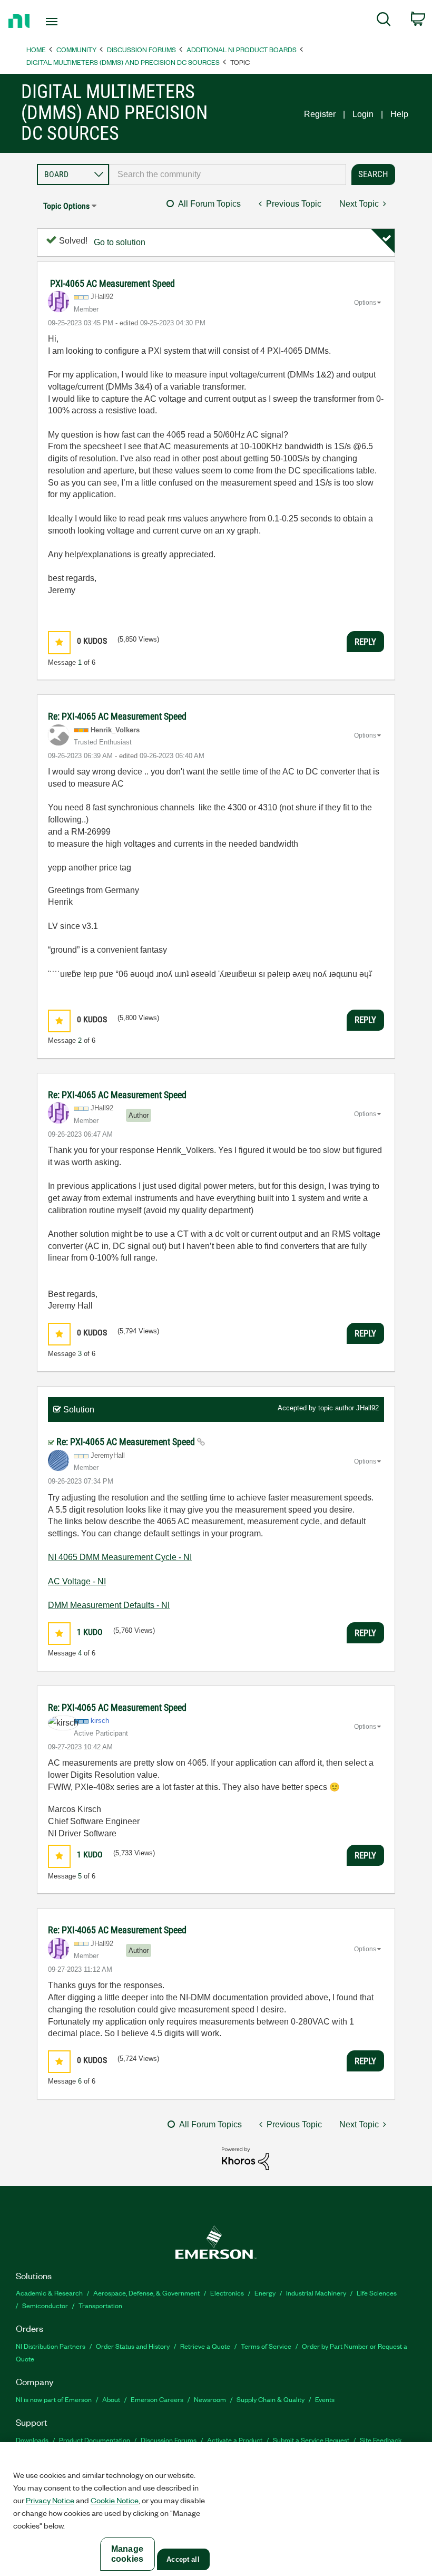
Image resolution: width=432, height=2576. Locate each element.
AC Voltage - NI (77, 1581)
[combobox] (228, 175)
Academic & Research (49, 2293)
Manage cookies (127, 2554)
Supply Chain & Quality (271, 2399)
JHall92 (367, 1408)
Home (36, 49)
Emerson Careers (157, 2399)
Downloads (32, 2440)
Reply (365, 642)
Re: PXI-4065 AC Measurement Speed (117, 716)
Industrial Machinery (316, 2293)
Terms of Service (266, 2346)
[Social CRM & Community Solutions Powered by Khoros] (246, 2158)
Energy (265, 2293)
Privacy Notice (50, 2500)
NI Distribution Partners (51, 2346)
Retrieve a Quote (205, 2346)
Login (363, 114)
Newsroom (210, 2399)
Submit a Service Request (311, 2440)
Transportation (100, 2305)
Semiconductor (45, 2305)
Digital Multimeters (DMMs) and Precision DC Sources (123, 62)
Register (320, 114)
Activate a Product (235, 2440)
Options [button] (365, 303)
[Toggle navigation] (65, 22)
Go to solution (120, 242)
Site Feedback (381, 2440)
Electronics (227, 2293)
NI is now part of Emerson (54, 2399)
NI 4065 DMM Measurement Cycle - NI (120, 1557)
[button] (59, 642)
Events (325, 2399)
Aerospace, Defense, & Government (146, 2293)
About (111, 2399)
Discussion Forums (141, 49)
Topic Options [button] (66, 206)
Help (399, 114)
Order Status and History (133, 2346)
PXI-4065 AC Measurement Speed (112, 283)
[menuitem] (384, 21)
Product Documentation (95, 2440)
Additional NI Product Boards (242, 49)
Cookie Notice (115, 2500)
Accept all (183, 2559)
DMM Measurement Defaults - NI (109, 1605)
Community (76, 49)
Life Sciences (377, 2293)
